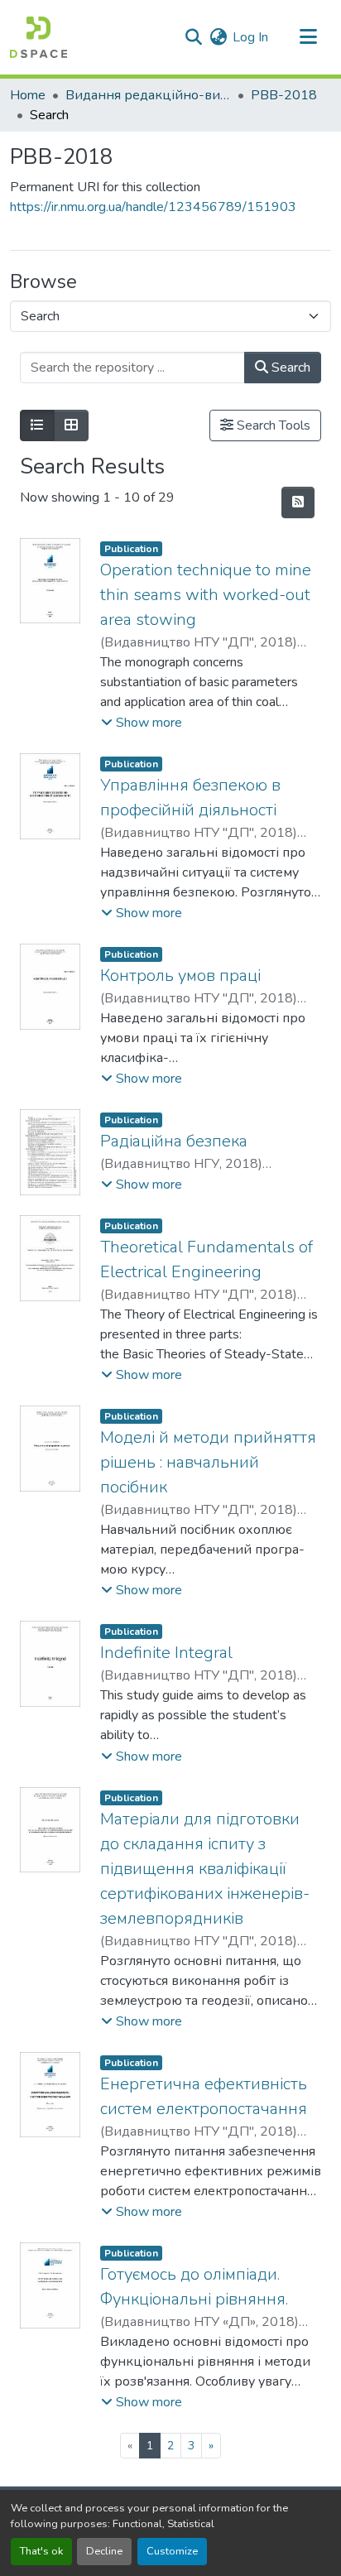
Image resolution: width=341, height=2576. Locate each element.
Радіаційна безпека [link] (174, 1141)
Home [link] (28, 95)
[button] (38, 37)
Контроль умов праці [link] (180, 976)
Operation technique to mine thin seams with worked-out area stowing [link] (206, 595)
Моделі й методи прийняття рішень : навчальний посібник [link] (208, 1462)
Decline (104, 2551)
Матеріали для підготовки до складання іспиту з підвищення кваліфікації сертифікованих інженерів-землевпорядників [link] (205, 1869)
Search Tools (272, 425)
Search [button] (289, 368)
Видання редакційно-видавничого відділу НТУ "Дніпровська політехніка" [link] (148, 95)
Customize (172, 2551)
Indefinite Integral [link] (166, 1653)
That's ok (41, 2551)
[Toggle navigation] (308, 37)
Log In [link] (250, 37)
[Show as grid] (71, 425)
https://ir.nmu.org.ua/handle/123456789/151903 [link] (153, 207)
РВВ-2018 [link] (284, 95)
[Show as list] (37, 425)
